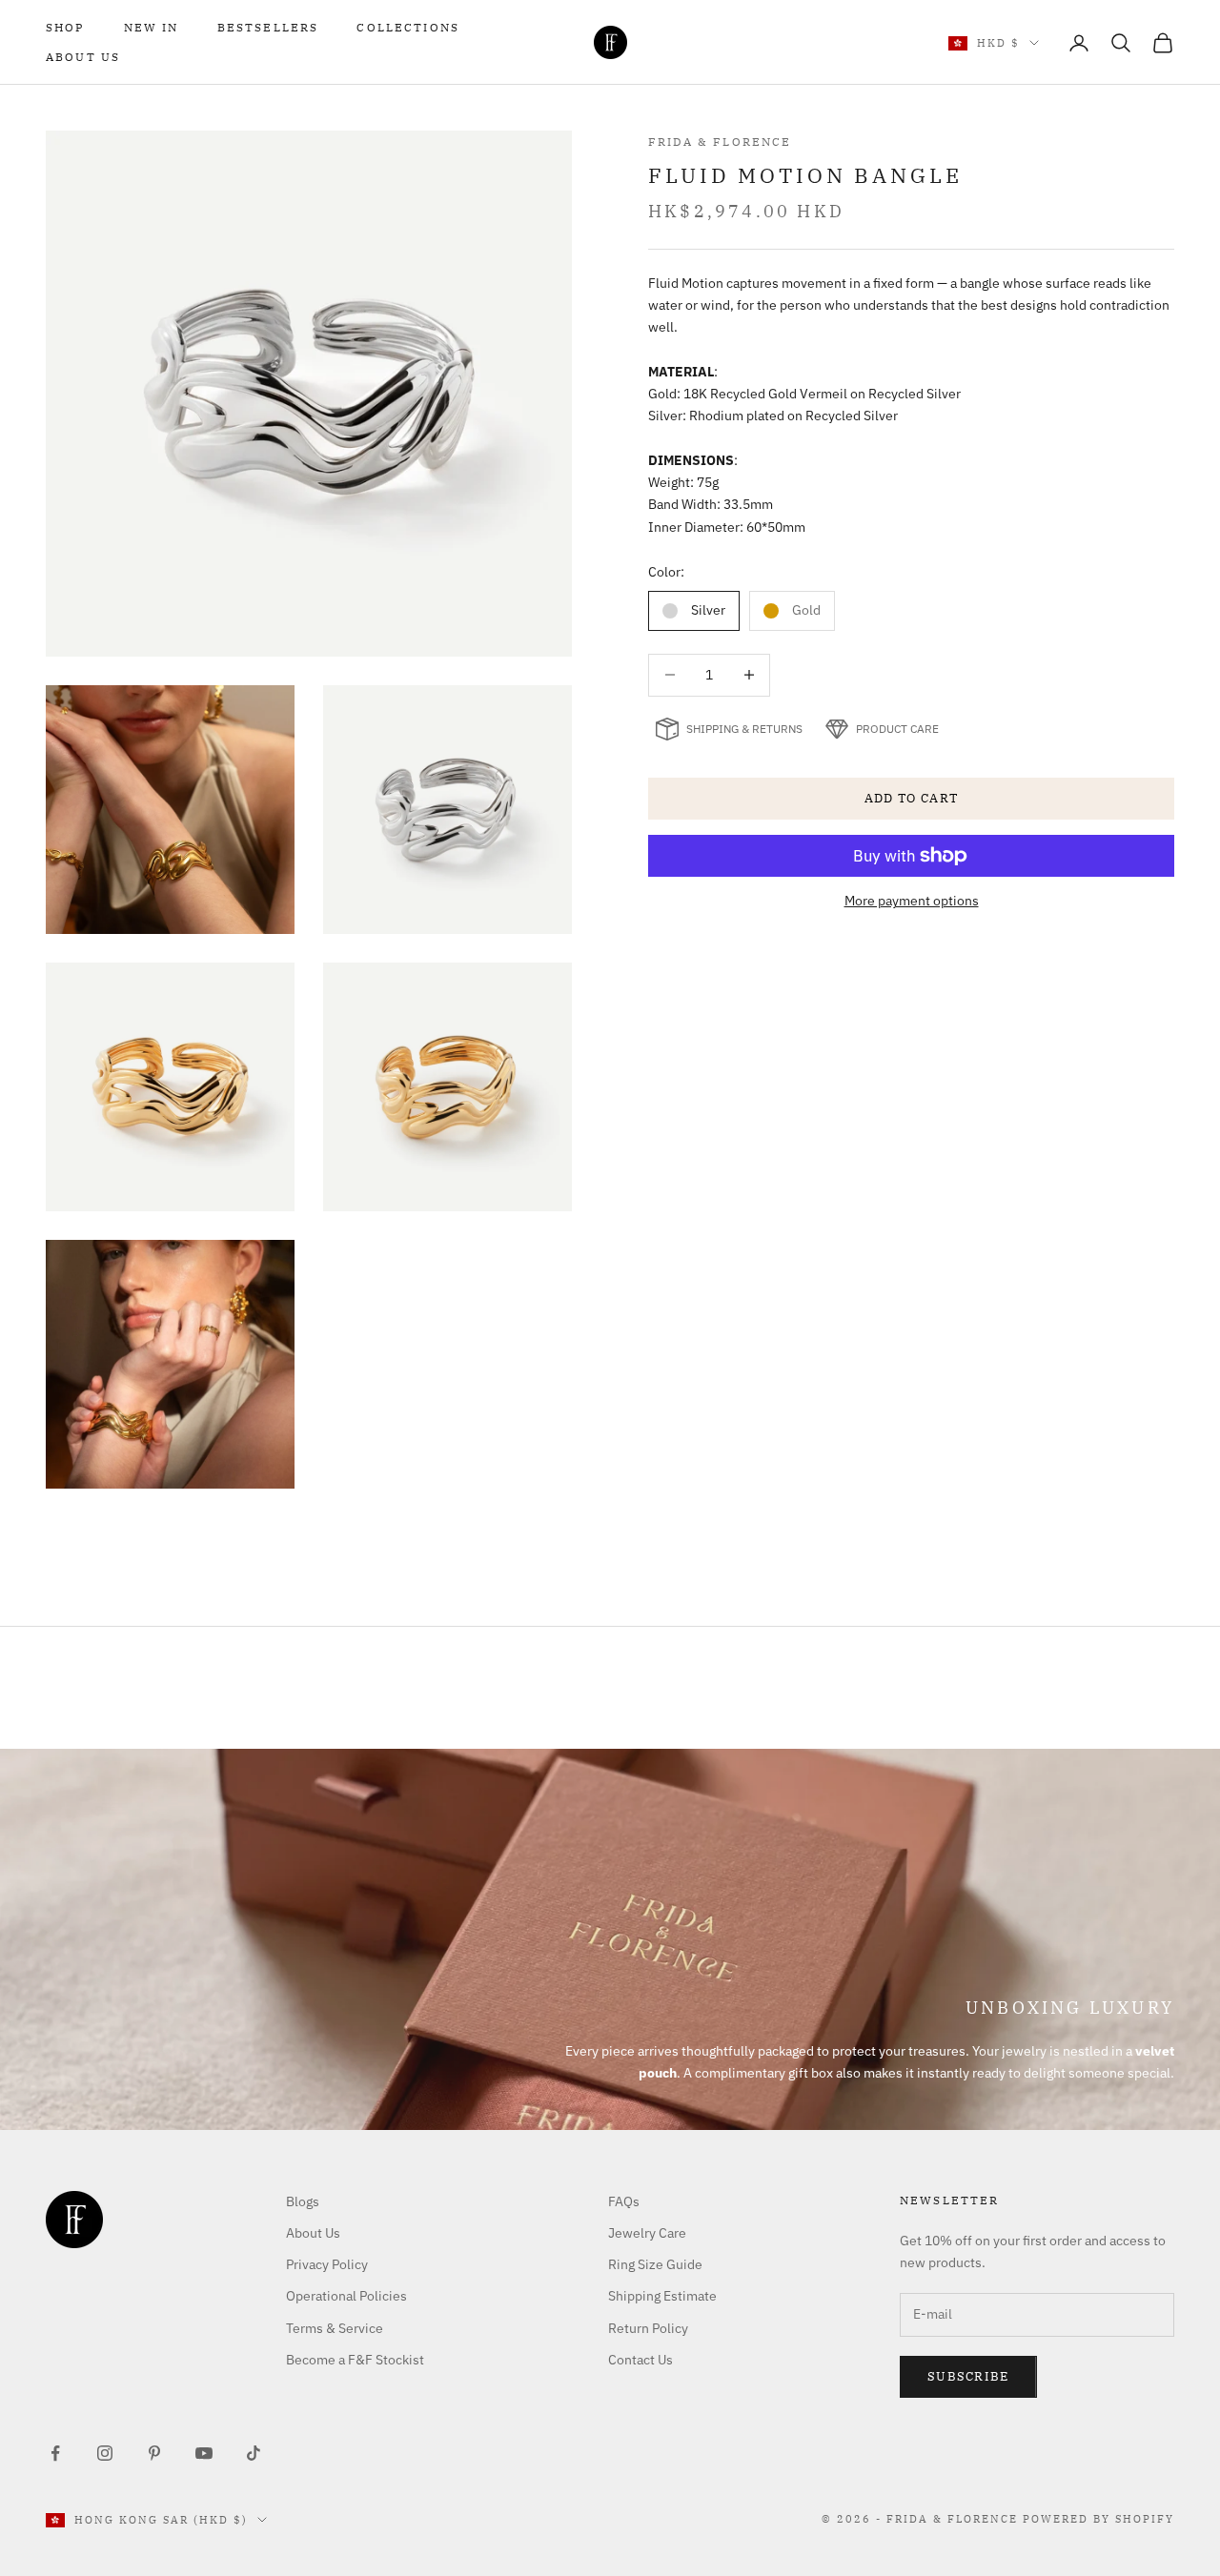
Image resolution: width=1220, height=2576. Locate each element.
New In (152, 27)
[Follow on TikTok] (254, 2453)
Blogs (303, 2201)
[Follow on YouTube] (204, 2453)
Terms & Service (335, 2328)
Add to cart (911, 799)
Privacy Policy (327, 2264)
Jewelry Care (647, 2233)
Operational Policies (346, 2296)
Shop (66, 27)
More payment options (912, 901)
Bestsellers (268, 27)
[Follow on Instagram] (105, 2453)
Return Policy (648, 2328)
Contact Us (640, 2360)
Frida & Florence (720, 142)
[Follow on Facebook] (55, 2453)
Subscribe (968, 2376)
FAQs (624, 2201)
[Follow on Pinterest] (154, 2453)
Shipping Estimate (662, 2296)
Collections (408, 27)
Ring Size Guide (655, 2264)
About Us (83, 57)
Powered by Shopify (1098, 2519)
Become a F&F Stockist (355, 2360)
